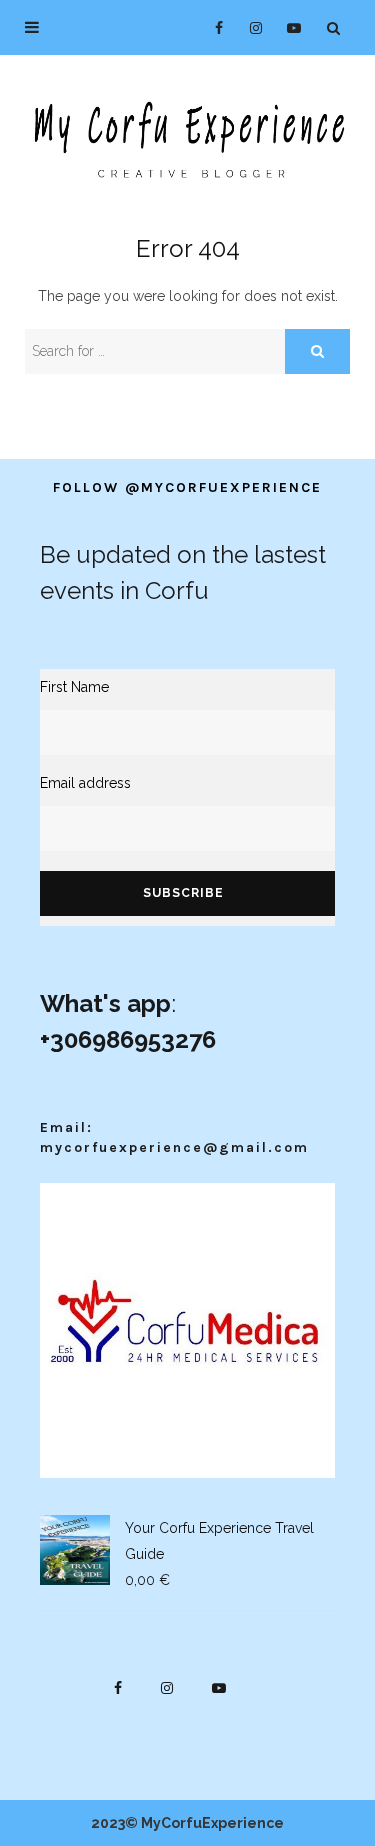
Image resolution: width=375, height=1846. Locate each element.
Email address (85, 783)
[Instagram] (249, 27)
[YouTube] (288, 27)
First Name (74, 687)
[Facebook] (210, 27)
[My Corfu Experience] (187, 138)
